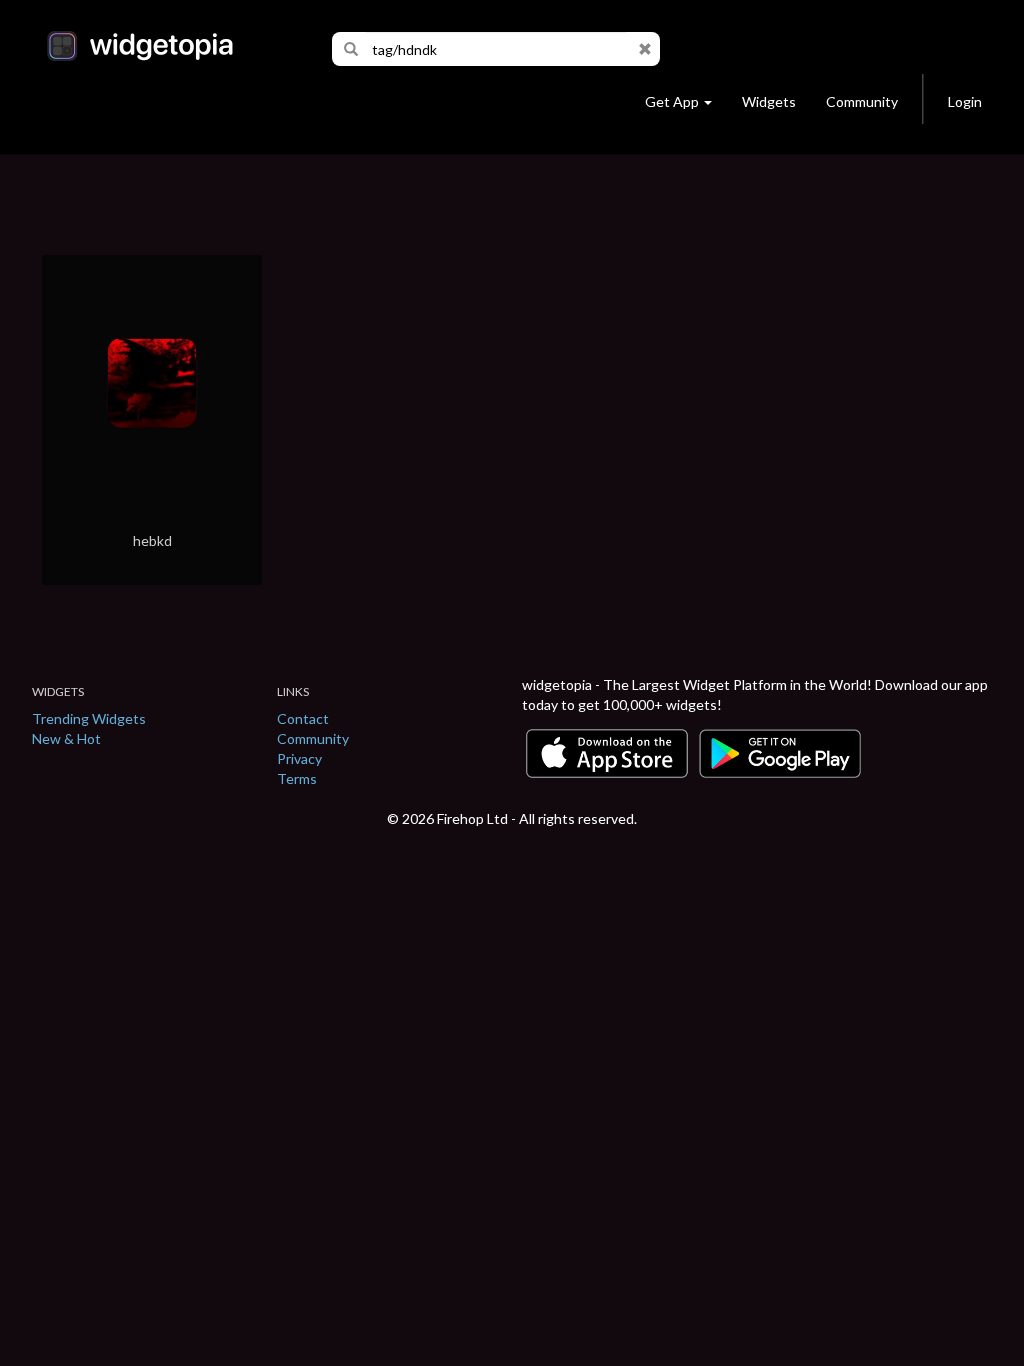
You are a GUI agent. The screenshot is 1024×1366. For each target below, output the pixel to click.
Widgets (769, 101)
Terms (297, 778)
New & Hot (66, 738)
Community (862, 101)
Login (965, 101)
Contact (303, 718)
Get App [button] (672, 101)
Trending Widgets (89, 718)
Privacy (299, 758)
